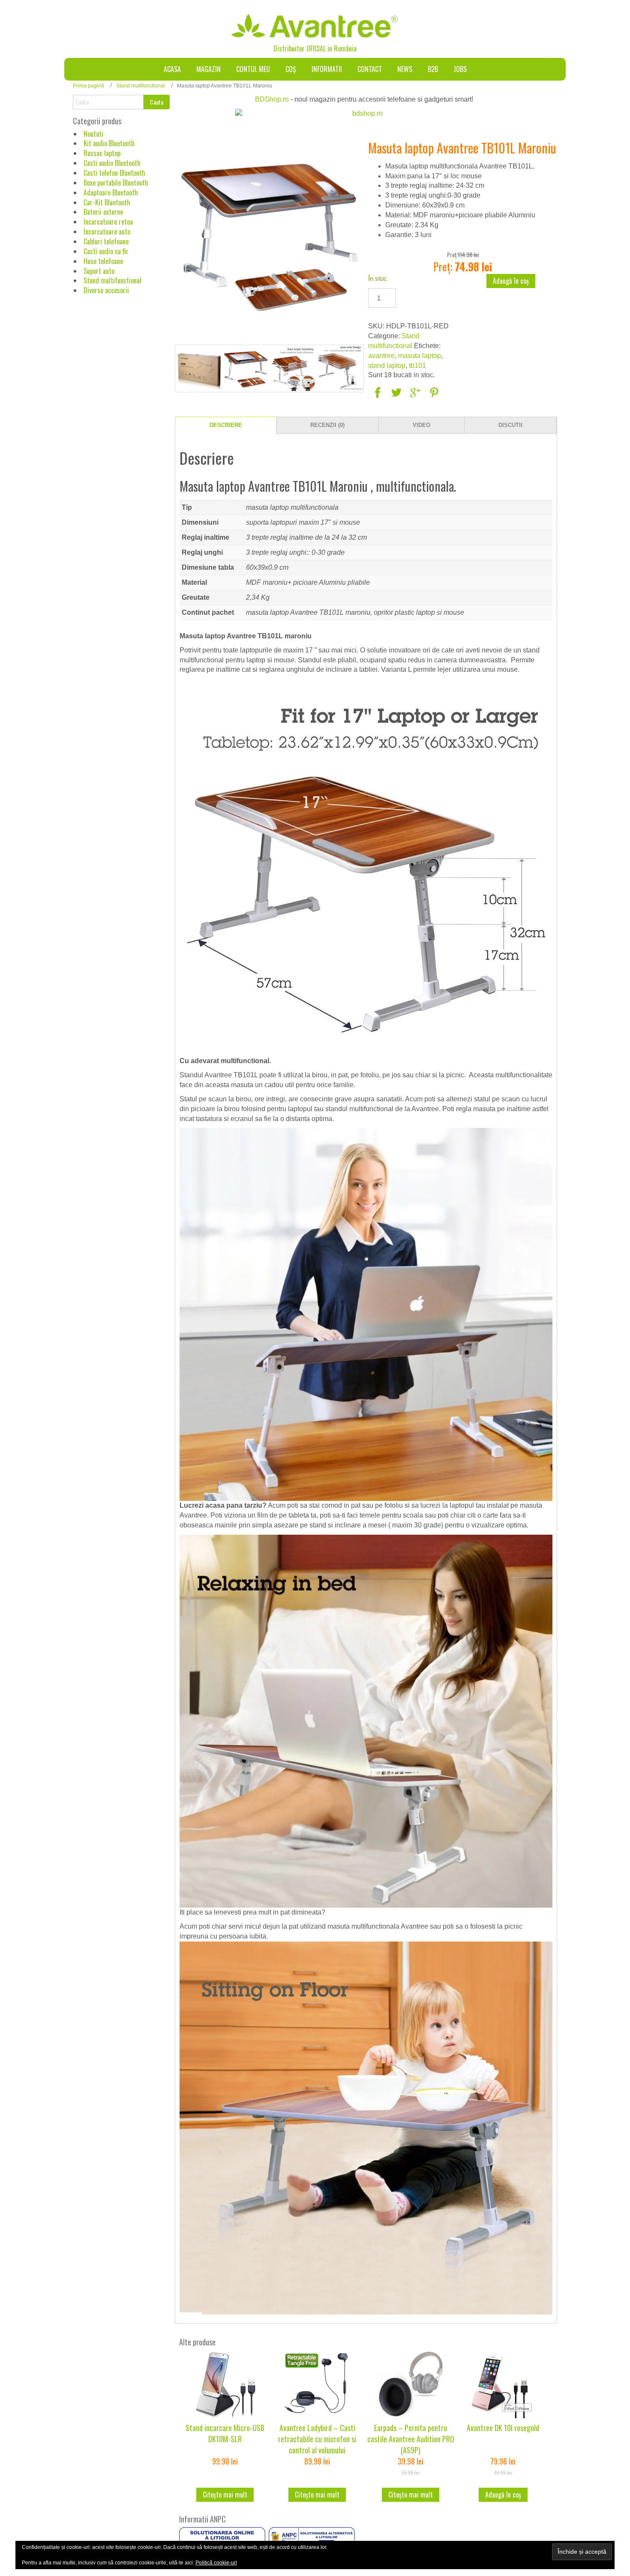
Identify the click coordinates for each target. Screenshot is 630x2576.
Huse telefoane (103, 261)
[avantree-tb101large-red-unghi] (293, 369)
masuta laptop (420, 356)
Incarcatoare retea (108, 222)
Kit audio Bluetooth (109, 143)
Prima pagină (88, 86)
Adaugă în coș (511, 281)
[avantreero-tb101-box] (199, 369)
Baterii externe (103, 212)
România (345, 48)
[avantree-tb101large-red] (246, 369)
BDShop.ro (272, 99)
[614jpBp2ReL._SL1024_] (340, 369)
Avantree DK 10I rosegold (503, 2428)
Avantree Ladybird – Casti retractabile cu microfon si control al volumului (317, 2439)
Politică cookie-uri (216, 2563)
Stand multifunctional (141, 86)
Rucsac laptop (102, 153)
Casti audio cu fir (106, 251)
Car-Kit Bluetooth (107, 202)
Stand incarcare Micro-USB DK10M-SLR (225, 2433)
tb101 (417, 365)
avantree (381, 356)
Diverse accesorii (106, 290)
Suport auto (99, 271)
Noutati (93, 134)
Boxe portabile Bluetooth (116, 183)
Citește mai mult (225, 2495)
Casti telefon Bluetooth (114, 173)
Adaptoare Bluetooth (111, 192)
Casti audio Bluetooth (112, 163)
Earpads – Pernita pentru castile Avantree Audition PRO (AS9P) (411, 2439)
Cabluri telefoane (106, 241)
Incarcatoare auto (107, 231)
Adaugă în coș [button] (503, 2495)
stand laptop (387, 365)
